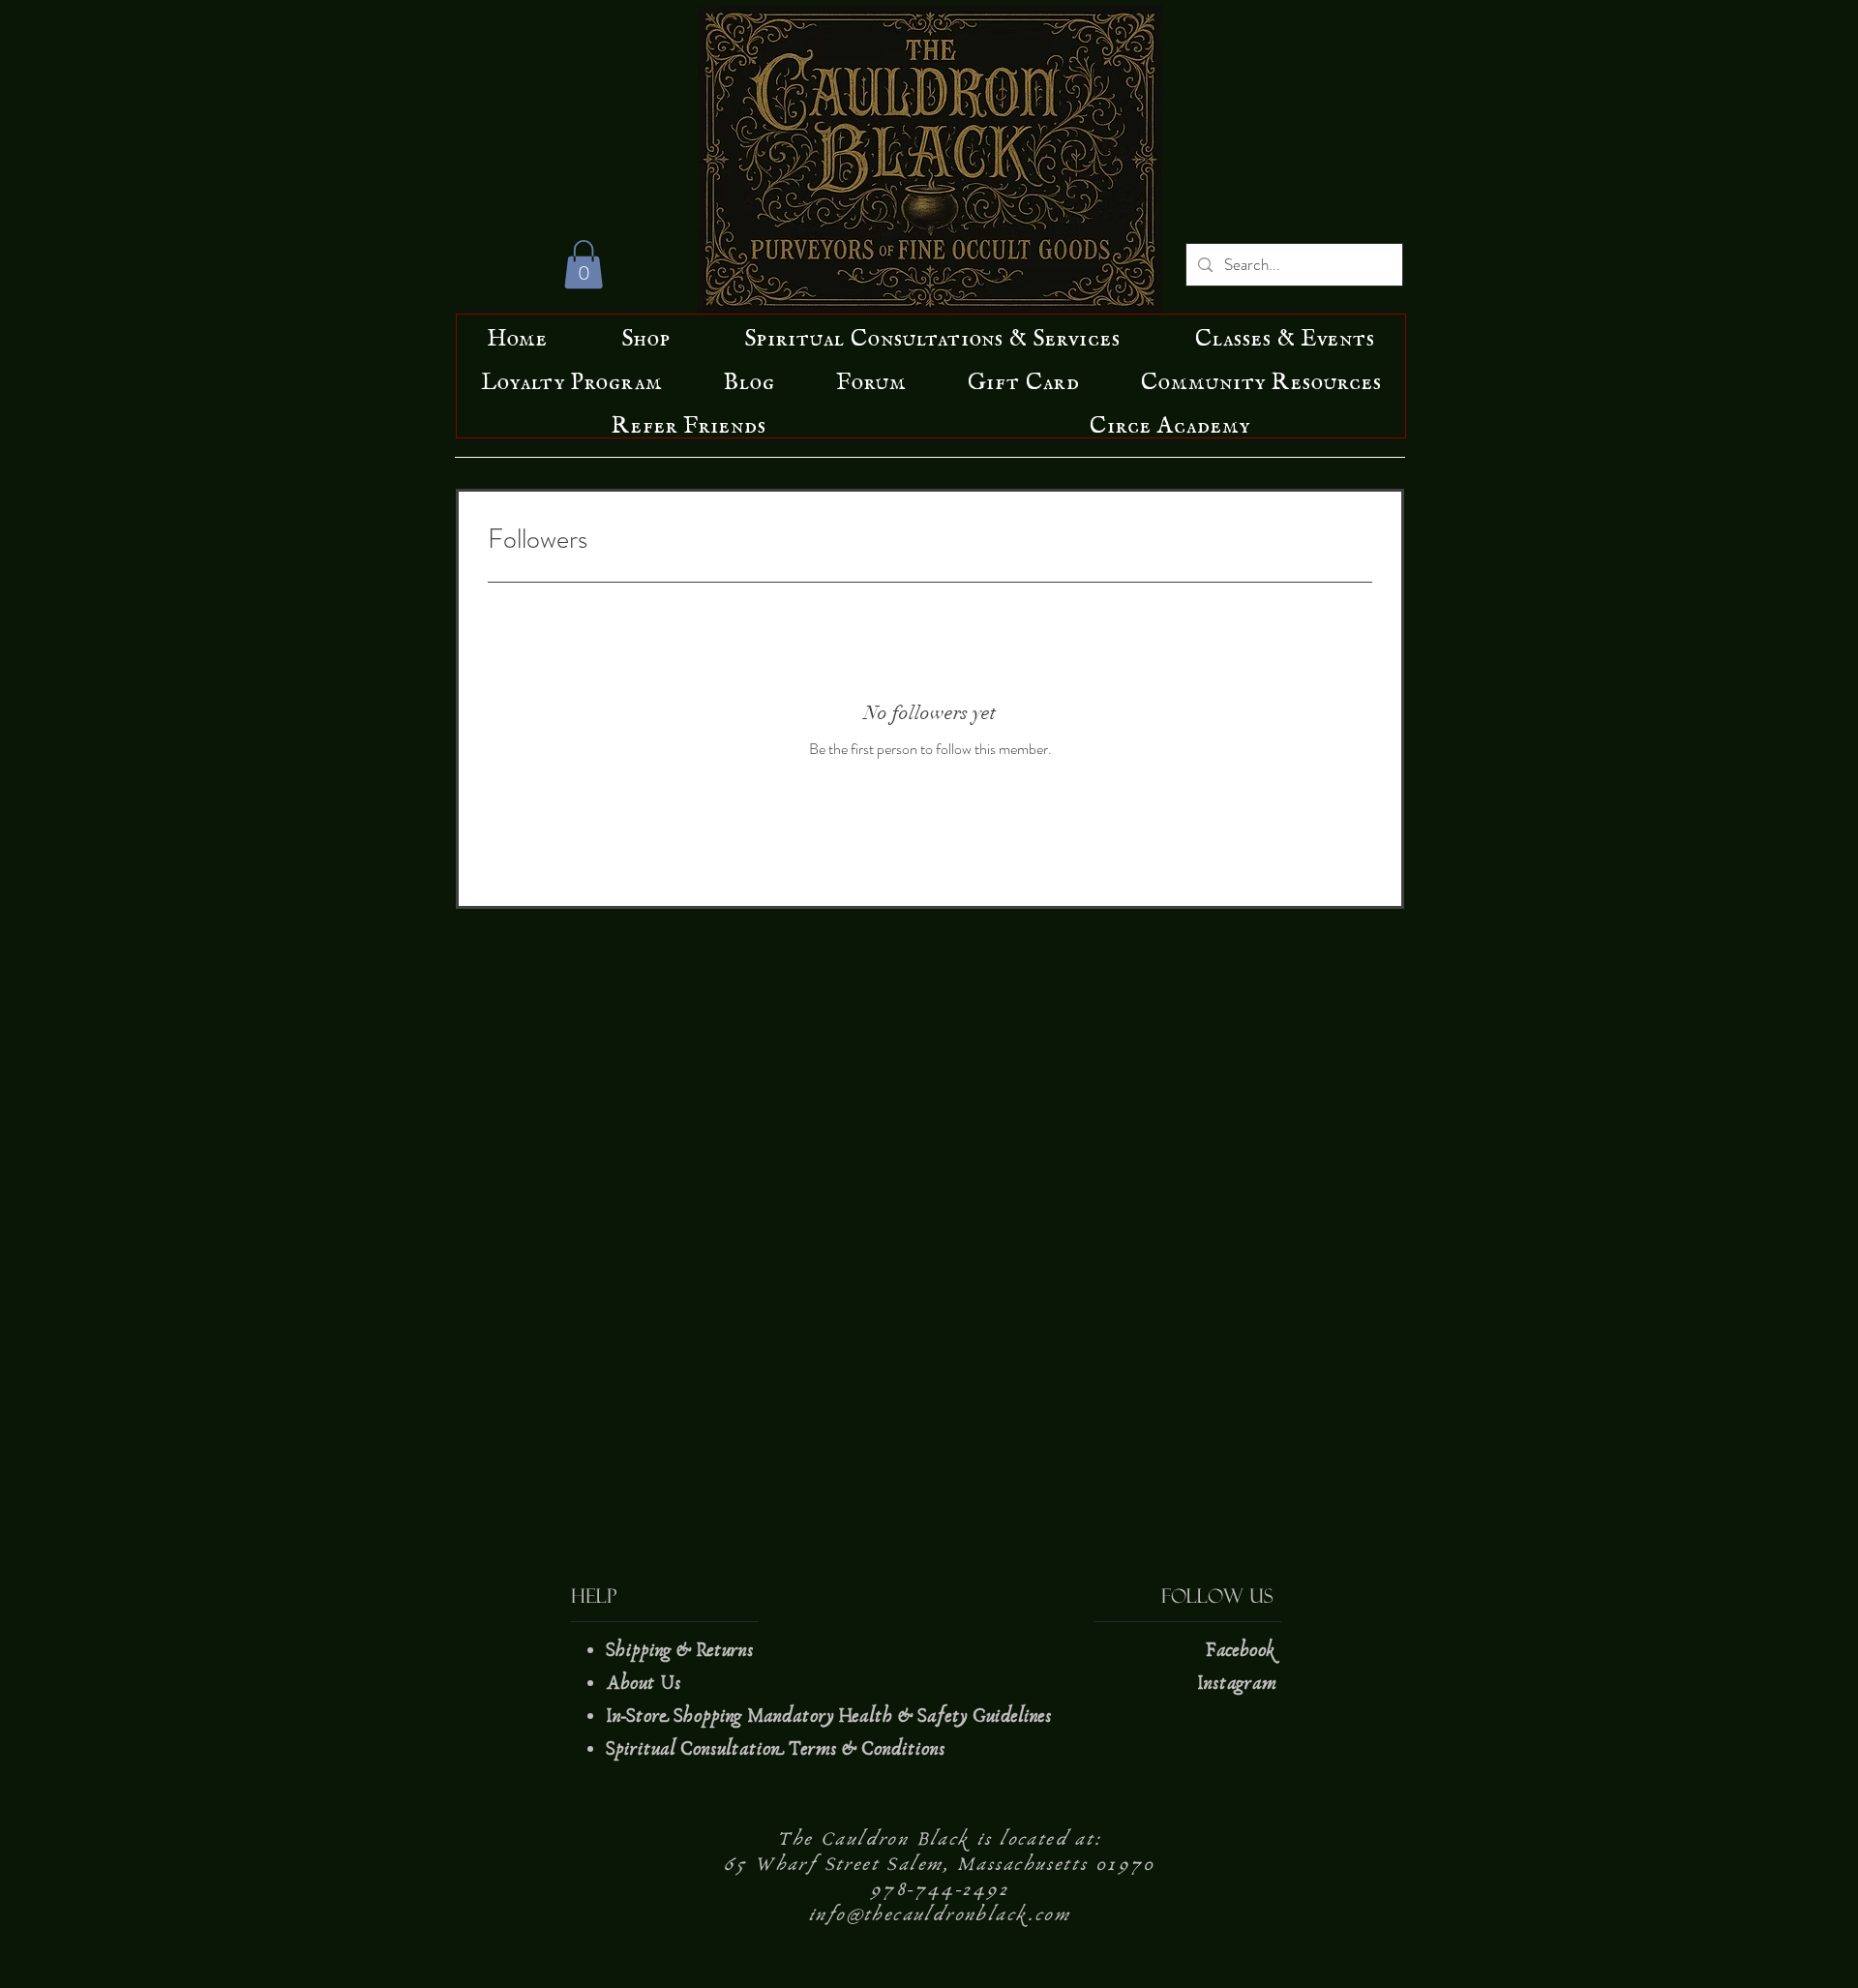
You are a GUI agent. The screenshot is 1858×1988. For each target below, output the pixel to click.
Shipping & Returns (682, 1650)
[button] (584, 264)
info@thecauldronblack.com (940, 1914)
